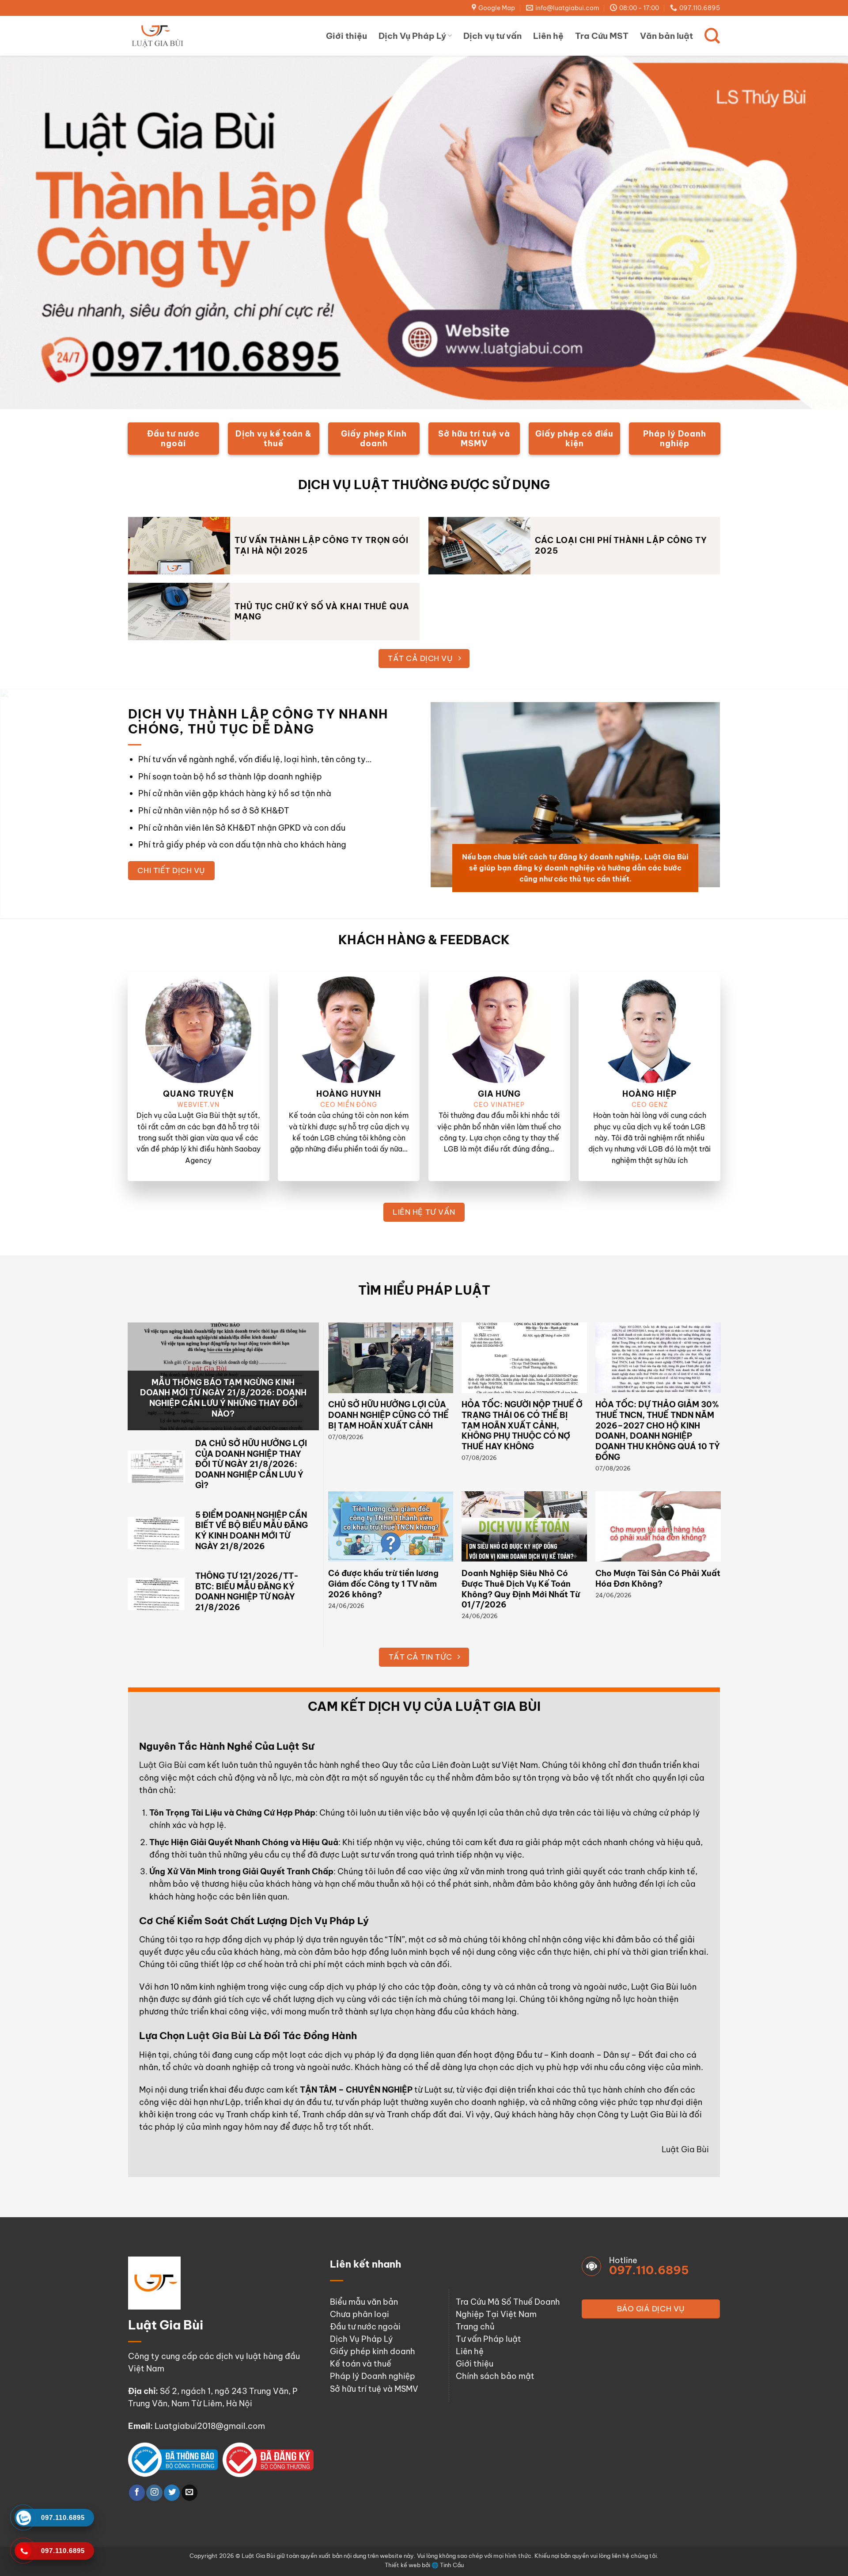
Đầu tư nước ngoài (365, 2327)
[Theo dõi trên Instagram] (154, 2493)
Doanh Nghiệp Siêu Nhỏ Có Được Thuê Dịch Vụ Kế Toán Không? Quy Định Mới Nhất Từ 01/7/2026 (521, 1589)
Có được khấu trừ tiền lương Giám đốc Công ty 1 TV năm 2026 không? (383, 1584)
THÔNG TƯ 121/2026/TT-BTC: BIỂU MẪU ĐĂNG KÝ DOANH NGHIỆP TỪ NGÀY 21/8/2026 (247, 1592)
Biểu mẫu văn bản (364, 2302)
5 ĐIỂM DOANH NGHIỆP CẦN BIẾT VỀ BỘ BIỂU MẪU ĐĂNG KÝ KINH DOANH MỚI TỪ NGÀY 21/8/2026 (252, 1531)
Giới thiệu (346, 36)
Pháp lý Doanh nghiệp (373, 2376)
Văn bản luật (666, 36)
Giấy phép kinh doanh (373, 2351)
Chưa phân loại (360, 2314)
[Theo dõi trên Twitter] (172, 2493)
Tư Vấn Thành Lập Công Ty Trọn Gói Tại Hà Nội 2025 (322, 545)
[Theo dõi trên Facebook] (137, 2493)
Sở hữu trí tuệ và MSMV (374, 2389)
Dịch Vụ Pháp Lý (412, 36)
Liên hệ (548, 36)
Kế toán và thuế (361, 2364)
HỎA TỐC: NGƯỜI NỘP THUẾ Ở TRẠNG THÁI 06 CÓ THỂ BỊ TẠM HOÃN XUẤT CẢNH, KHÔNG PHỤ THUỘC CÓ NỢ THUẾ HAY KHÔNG (522, 1425)
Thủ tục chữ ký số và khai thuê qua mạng (322, 612)
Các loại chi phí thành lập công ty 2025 (621, 545)
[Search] (712, 36)
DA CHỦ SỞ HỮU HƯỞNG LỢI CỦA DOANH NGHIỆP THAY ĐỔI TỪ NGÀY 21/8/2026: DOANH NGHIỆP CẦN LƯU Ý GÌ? (251, 1464)
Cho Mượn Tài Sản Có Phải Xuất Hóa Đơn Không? (658, 1579)
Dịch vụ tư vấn (492, 36)
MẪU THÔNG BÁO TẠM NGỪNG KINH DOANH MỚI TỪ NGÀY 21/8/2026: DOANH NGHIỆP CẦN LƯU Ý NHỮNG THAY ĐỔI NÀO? (223, 1398)
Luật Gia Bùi (163, 1765)
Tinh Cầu (452, 2565)
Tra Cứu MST (602, 36)
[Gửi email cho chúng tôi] (189, 2493)
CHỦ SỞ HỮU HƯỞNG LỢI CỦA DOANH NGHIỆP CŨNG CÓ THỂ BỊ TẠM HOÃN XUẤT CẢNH (388, 1415)
